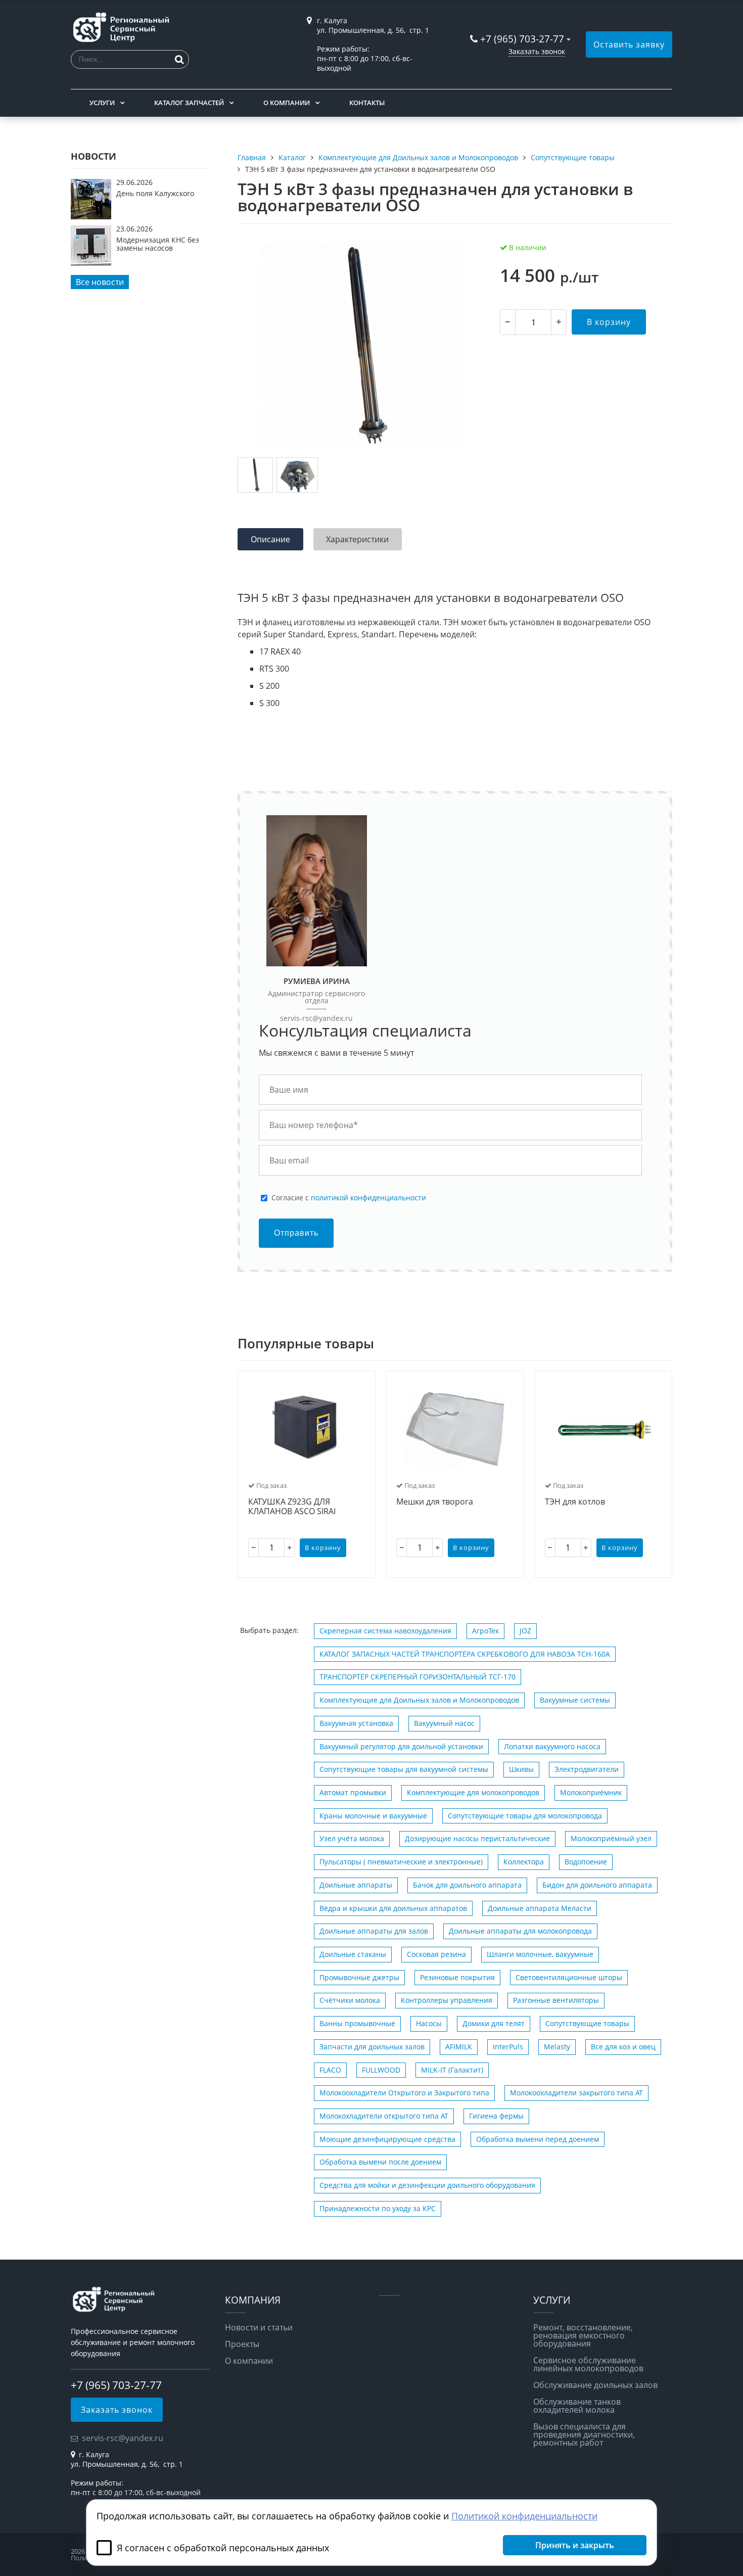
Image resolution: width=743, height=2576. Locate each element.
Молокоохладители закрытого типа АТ (576, 2093)
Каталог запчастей (189, 103)
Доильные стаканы (353, 1954)
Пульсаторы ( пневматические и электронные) (401, 1862)
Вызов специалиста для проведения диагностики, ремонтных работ (584, 2434)
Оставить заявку (629, 44)
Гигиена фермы (496, 2116)
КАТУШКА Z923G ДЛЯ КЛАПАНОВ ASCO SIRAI (292, 1507)
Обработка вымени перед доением (538, 2139)
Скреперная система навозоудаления (385, 1631)
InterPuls (508, 2047)
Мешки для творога (435, 1502)
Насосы (429, 2023)
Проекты (242, 2344)
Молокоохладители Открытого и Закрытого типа (404, 2093)
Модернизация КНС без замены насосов (158, 244)
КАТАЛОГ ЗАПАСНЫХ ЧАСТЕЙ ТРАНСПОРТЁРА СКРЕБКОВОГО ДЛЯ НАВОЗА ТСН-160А (465, 1654)
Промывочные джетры (359, 1977)
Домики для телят (494, 2023)
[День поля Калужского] (91, 216)
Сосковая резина (436, 1954)
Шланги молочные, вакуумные (540, 1954)
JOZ (525, 1631)
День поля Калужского (155, 193)
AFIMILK (459, 2047)
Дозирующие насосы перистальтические (477, 1838)
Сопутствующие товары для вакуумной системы (404, 1769)
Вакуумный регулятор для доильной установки (401, 1746)
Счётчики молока (350, 2000)
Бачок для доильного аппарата (467, 1885)
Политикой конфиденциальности (524, 2516)
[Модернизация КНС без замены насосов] (91, 263)
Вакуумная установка (356, 1723)
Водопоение (586, 1862)
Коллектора (524, 1862)
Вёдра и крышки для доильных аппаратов (393, 1908)
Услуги (102, 103)
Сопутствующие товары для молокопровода (525, 1816)
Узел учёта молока (352, 1838)
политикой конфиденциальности (368, 1198)
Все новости (100, 282)
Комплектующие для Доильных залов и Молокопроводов (419, 1700)
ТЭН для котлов (575, 1502)
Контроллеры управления (447, 2000)
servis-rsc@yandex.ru (316, 1018)
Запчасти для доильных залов (372, 2047)
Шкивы (521, 1769)
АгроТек (485, 1631)
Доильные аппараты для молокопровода (520, 1931)
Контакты (367, 103)
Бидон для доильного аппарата (597, 1885)
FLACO (330, 2070)
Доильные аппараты (356, 1885)
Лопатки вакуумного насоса (552, 1746)
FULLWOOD (381, 2070)
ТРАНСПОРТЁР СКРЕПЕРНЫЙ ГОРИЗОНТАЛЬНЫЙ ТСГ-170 (417, 1677)
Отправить (296, 1233)
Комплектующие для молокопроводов (473, 1792)
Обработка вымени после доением (380, 2162)
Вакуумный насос (444, 1723)
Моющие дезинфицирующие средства (387, 2139)
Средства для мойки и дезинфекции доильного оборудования (427, 2185)
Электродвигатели (587, 1769)
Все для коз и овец (623, 2047)
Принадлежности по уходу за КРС (378, 2208)
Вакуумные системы (575, 1700)
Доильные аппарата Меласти (540, 1908)
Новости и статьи (259, 2327)
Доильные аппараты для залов (374, 1931)
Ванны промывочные (357, 2023)
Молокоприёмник (591, 1792)
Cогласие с (349, 1198)
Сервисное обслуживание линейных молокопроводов (588, 2364)
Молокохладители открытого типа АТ (384, 2116)
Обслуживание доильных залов (595, 2385)
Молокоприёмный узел (611, 1838)
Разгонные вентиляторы (556, 2000)
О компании (287, 103)
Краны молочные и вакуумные (373, 1816)
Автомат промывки (353, 1792)
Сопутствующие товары (587, 2023)
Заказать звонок (537, 51)
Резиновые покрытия (457, 1977)
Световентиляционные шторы (569, 1977)
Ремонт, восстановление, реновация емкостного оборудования (583, 2335)
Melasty (557, 2047)
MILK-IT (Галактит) (452, 2070)
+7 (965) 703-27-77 (522, 39)
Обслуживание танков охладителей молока (577, 2406)
